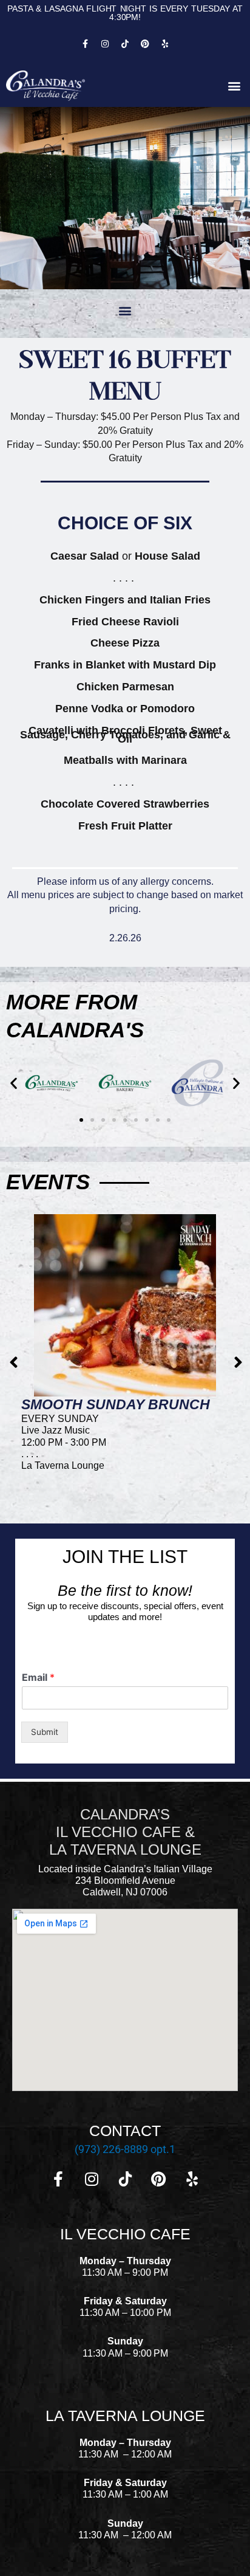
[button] (234, 86)
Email (38, 1677)
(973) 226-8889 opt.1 (125, 2149)
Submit (45, 1732)
